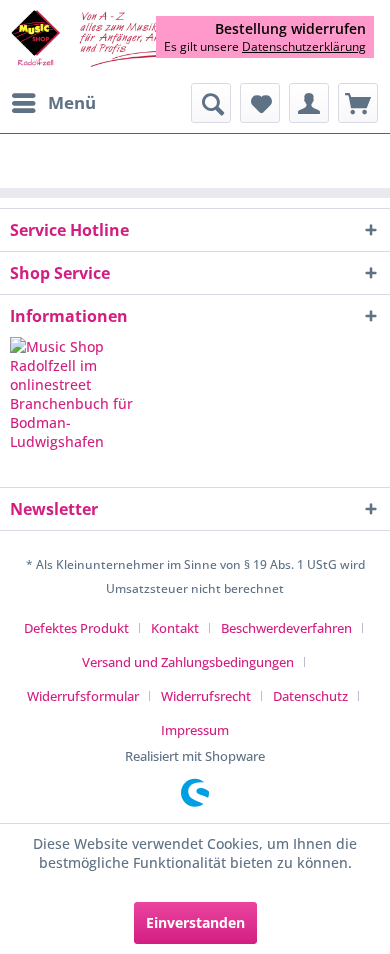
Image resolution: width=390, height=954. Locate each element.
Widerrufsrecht (206, 696)
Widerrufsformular (83, 696)
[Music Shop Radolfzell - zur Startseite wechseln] (102, 39)
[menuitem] (53, 103)
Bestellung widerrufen (290, 29)
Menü (72, 102)
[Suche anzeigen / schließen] (211, 103)
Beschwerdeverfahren (286, 628)
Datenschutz (310, 696)
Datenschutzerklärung (304, 46)
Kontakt (175, 628)
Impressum (195, 730)
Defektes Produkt (76, 628)
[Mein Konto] (309, 103)
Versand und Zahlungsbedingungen (188, 662)
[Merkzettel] (260, 103)
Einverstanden (195, 922)
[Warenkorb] (358, 103)
